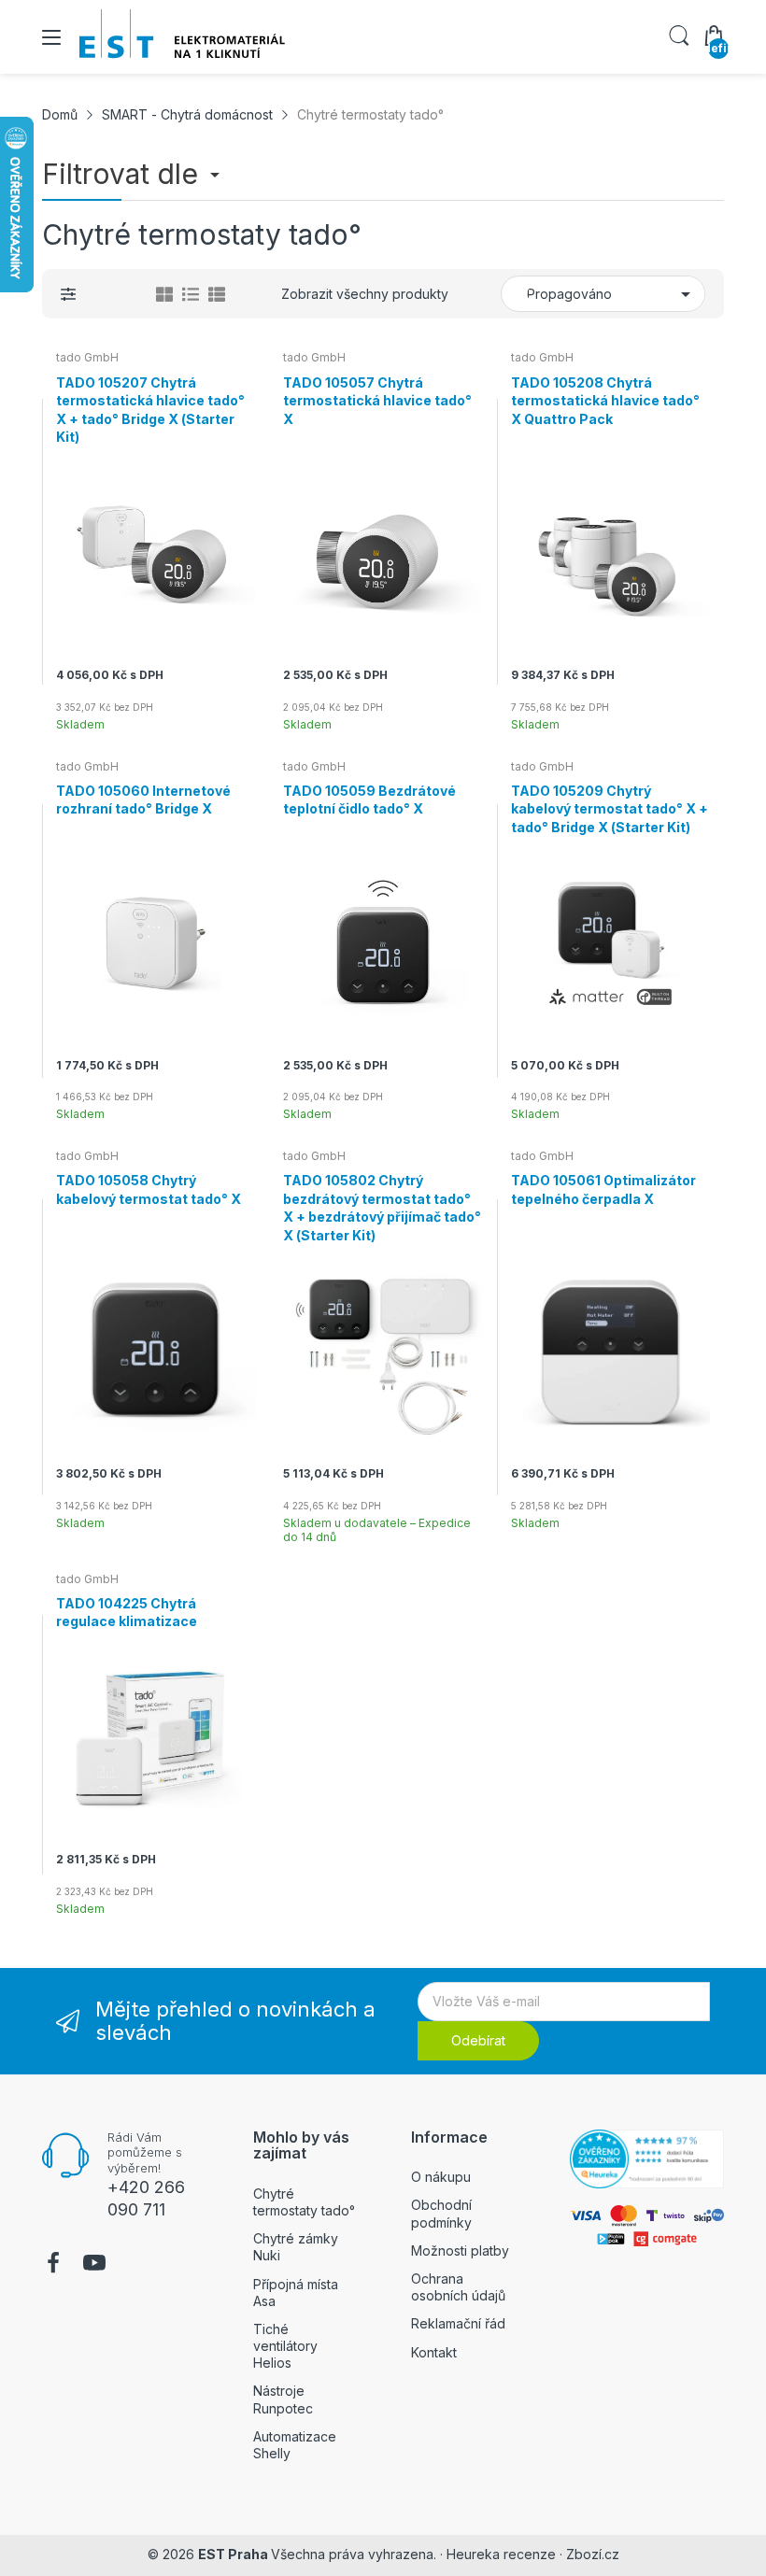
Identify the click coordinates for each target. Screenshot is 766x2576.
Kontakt (434, 2352)
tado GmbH (87, 357)
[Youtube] (94, 2265)
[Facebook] (53, 2265)
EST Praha (233, 2554)
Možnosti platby (460, 2250)
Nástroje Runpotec (283, 2399)
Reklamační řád (458, 2323)
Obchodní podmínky (441, 2213)
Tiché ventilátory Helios (285, 2346)
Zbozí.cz (593, 2554)
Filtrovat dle (124, 174)
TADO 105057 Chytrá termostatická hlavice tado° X (377, 401)
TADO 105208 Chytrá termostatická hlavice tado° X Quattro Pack (605, 401)
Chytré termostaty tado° (304, 2202)
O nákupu (441, 2177)
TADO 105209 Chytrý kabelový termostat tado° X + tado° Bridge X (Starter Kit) (610, 809)
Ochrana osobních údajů (458, 2287)
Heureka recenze (501, 2554)
